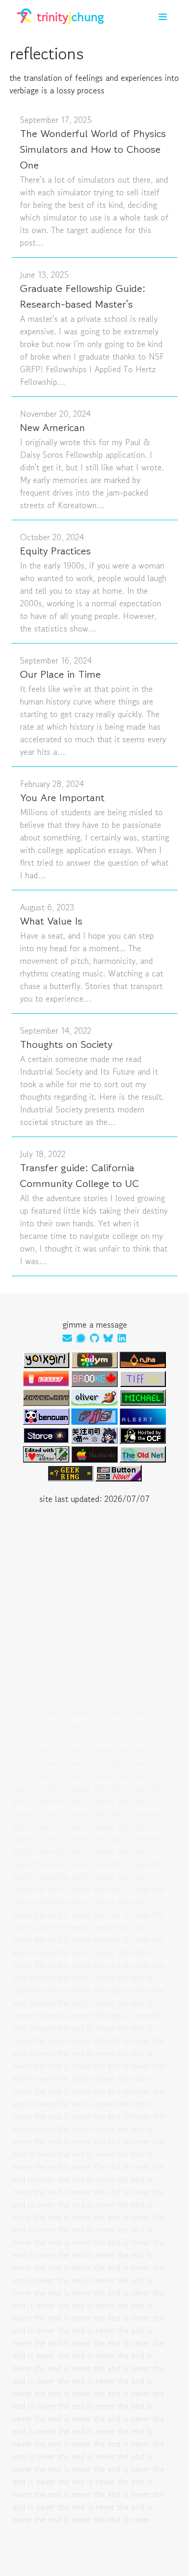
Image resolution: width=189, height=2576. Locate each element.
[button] (163, 17)
